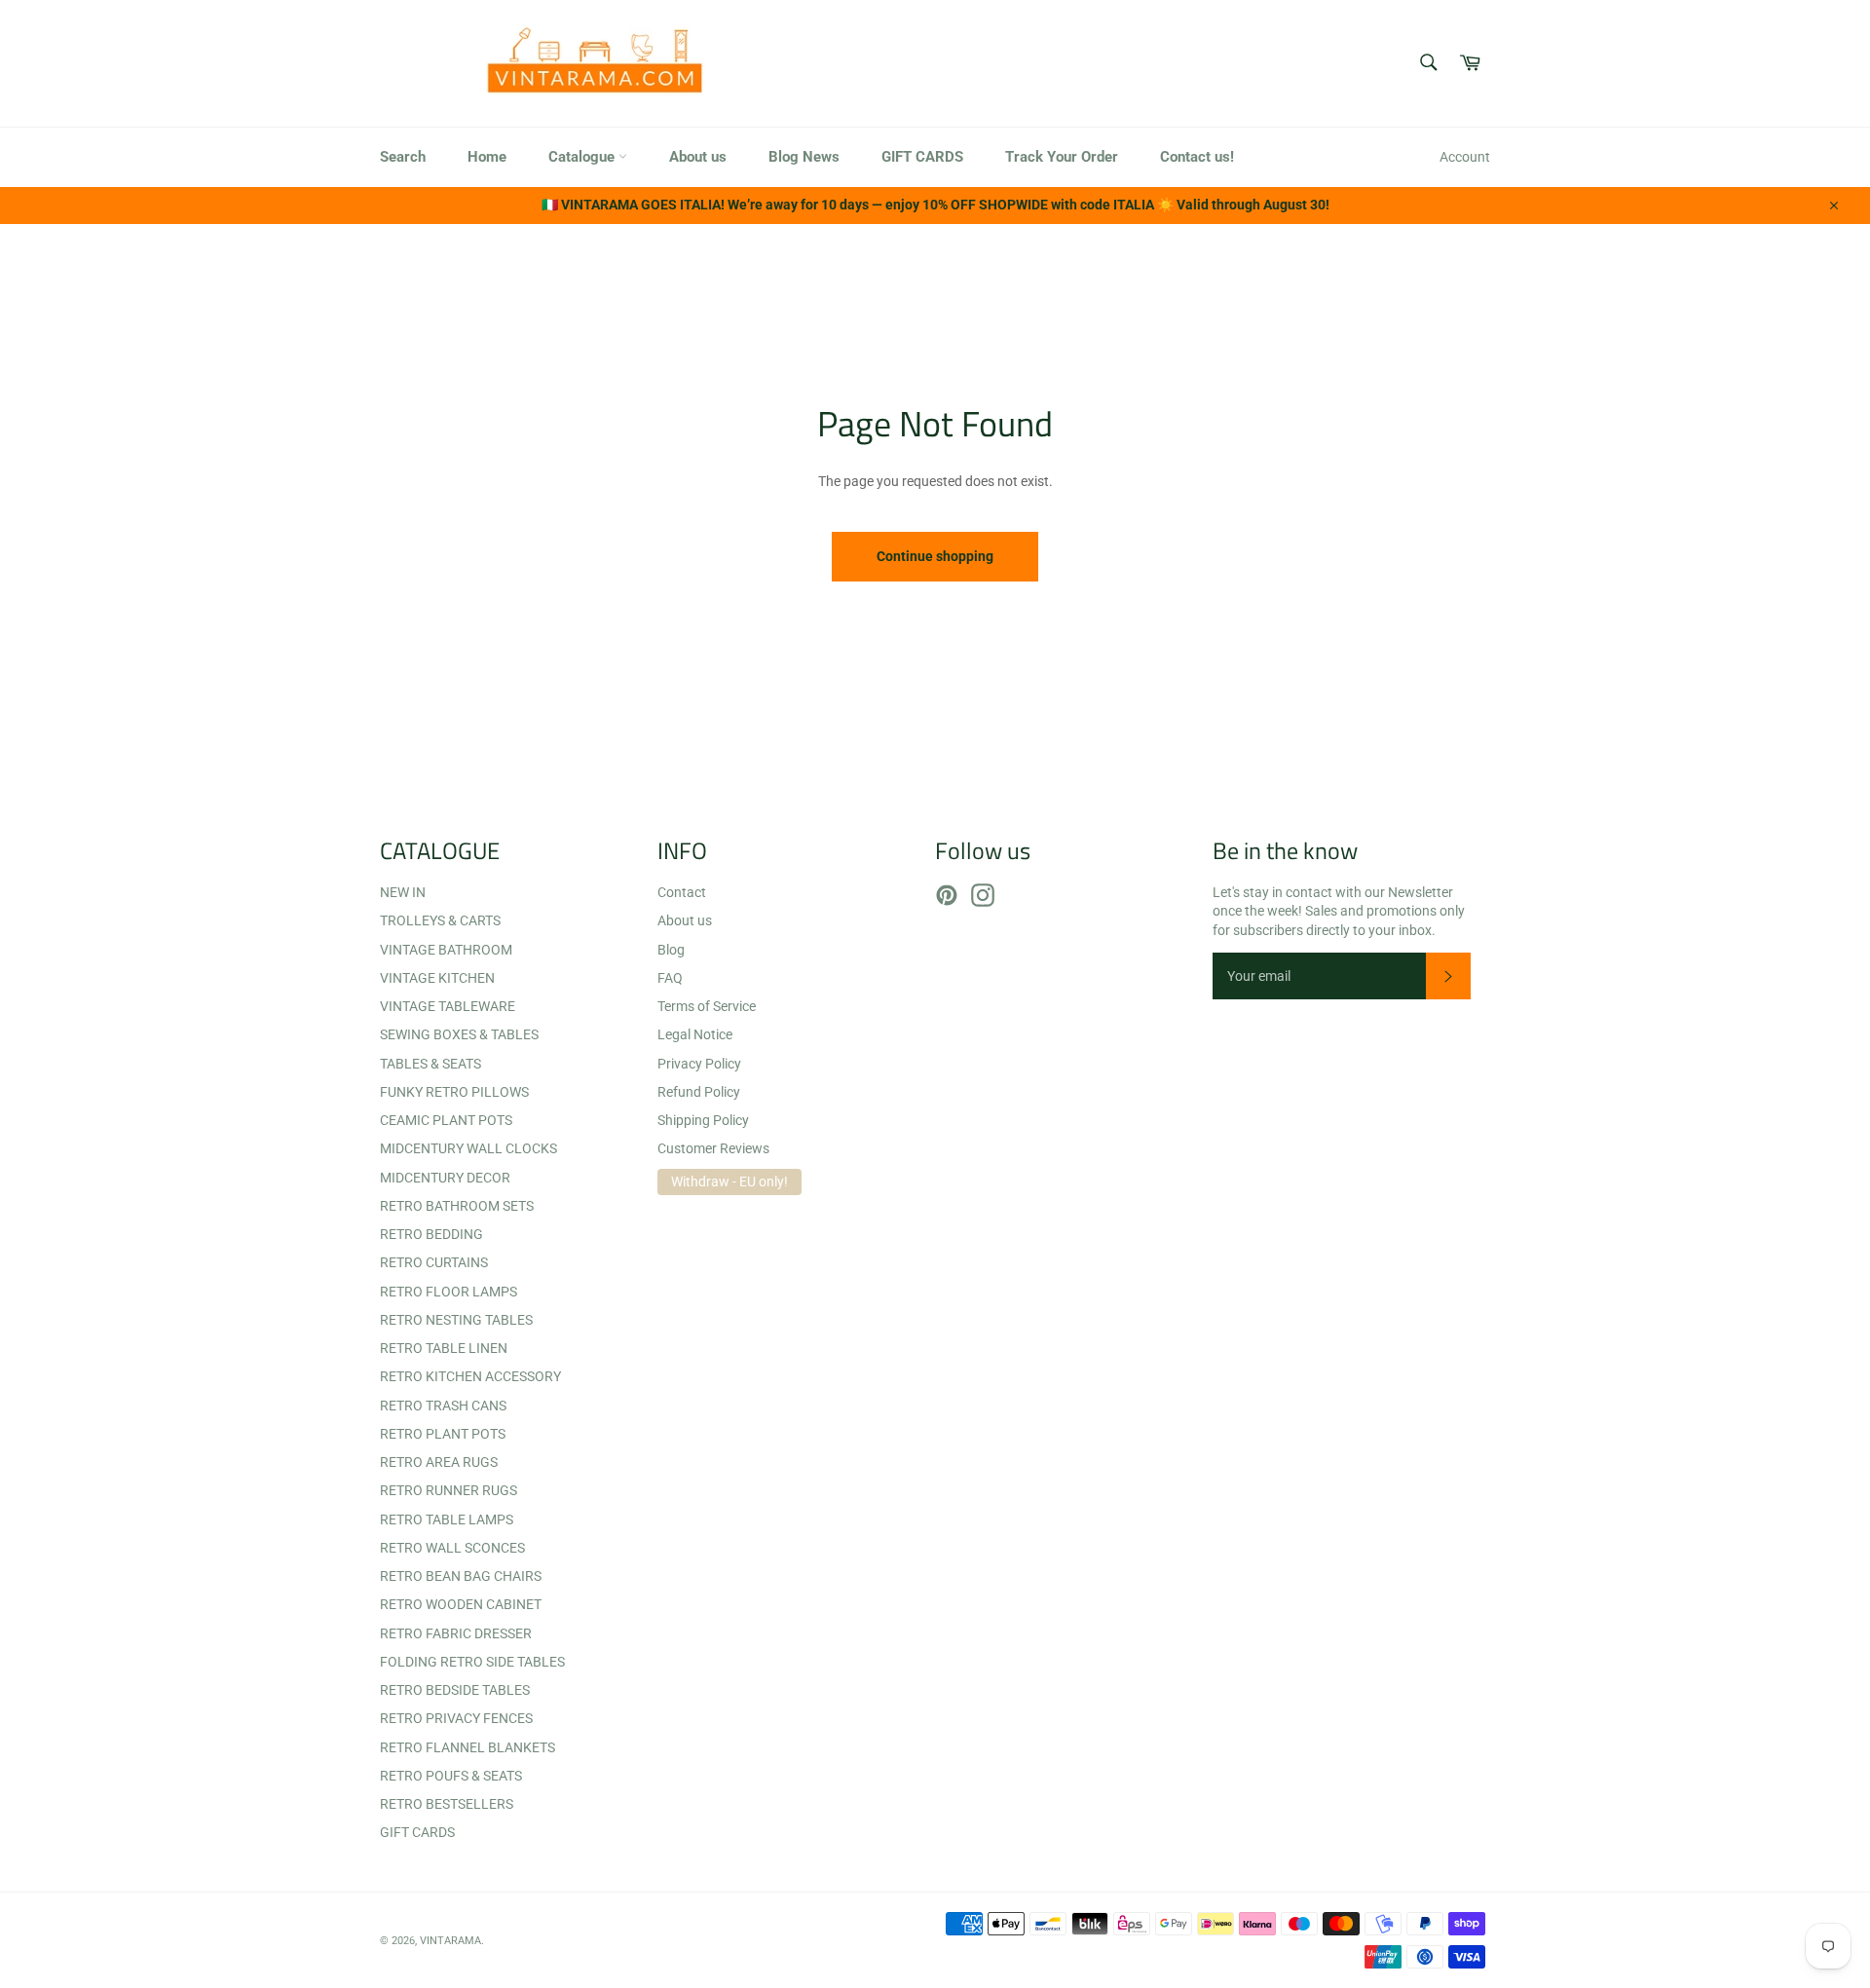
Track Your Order (1062, 157)
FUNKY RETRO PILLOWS (454, 1092)
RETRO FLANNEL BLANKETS (467, 1747)
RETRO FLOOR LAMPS (449, 1292)
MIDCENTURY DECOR (445, 1178)
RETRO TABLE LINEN (444, 1348)
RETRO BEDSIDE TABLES (455, 1690)
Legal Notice (695, 1034)
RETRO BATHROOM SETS (457, 1206)
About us (698, 157)
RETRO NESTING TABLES (456, 1320)
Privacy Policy (699, 1064)
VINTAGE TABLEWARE (448, 1006)
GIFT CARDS (922, 157)
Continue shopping (935, 556)
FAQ (670, 978)
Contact (682, 892)
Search (403, 157)
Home (487, 157)
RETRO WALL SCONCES (452, 1548)
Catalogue (583, 157)
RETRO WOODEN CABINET (461, 1604)
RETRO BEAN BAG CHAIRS (461, 1576)
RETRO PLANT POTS (443, 1434)
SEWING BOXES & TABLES (459, 1034)
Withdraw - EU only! (729, 1182)
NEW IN (403, 892)
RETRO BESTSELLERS (447, 1804)
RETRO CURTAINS (434, 1262)
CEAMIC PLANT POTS (446, 1120)
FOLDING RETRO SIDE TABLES (472, 1662)
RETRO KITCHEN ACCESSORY (470, 1376)
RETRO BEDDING (431, 1234)
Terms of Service (707, 1006)
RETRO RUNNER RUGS (449, 1490)
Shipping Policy (703, 1120)
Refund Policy (699, 1092)
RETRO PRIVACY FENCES (456, 1718)
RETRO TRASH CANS (443, 1406)
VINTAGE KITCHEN (437, 978)
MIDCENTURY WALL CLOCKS (468, 1148)
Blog (671, 950)
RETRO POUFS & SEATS (451, 1776)
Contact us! (1197, 157)
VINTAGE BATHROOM (446, 950)
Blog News (804, 157)
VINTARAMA (450, 1941)
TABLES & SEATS (430, 1064)
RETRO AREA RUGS (439, 1462)
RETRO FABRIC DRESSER (456, 1633)
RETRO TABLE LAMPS (447, 1519)
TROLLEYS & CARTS (440, 920)
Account (1465, 157)
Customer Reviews (713, 1148)
